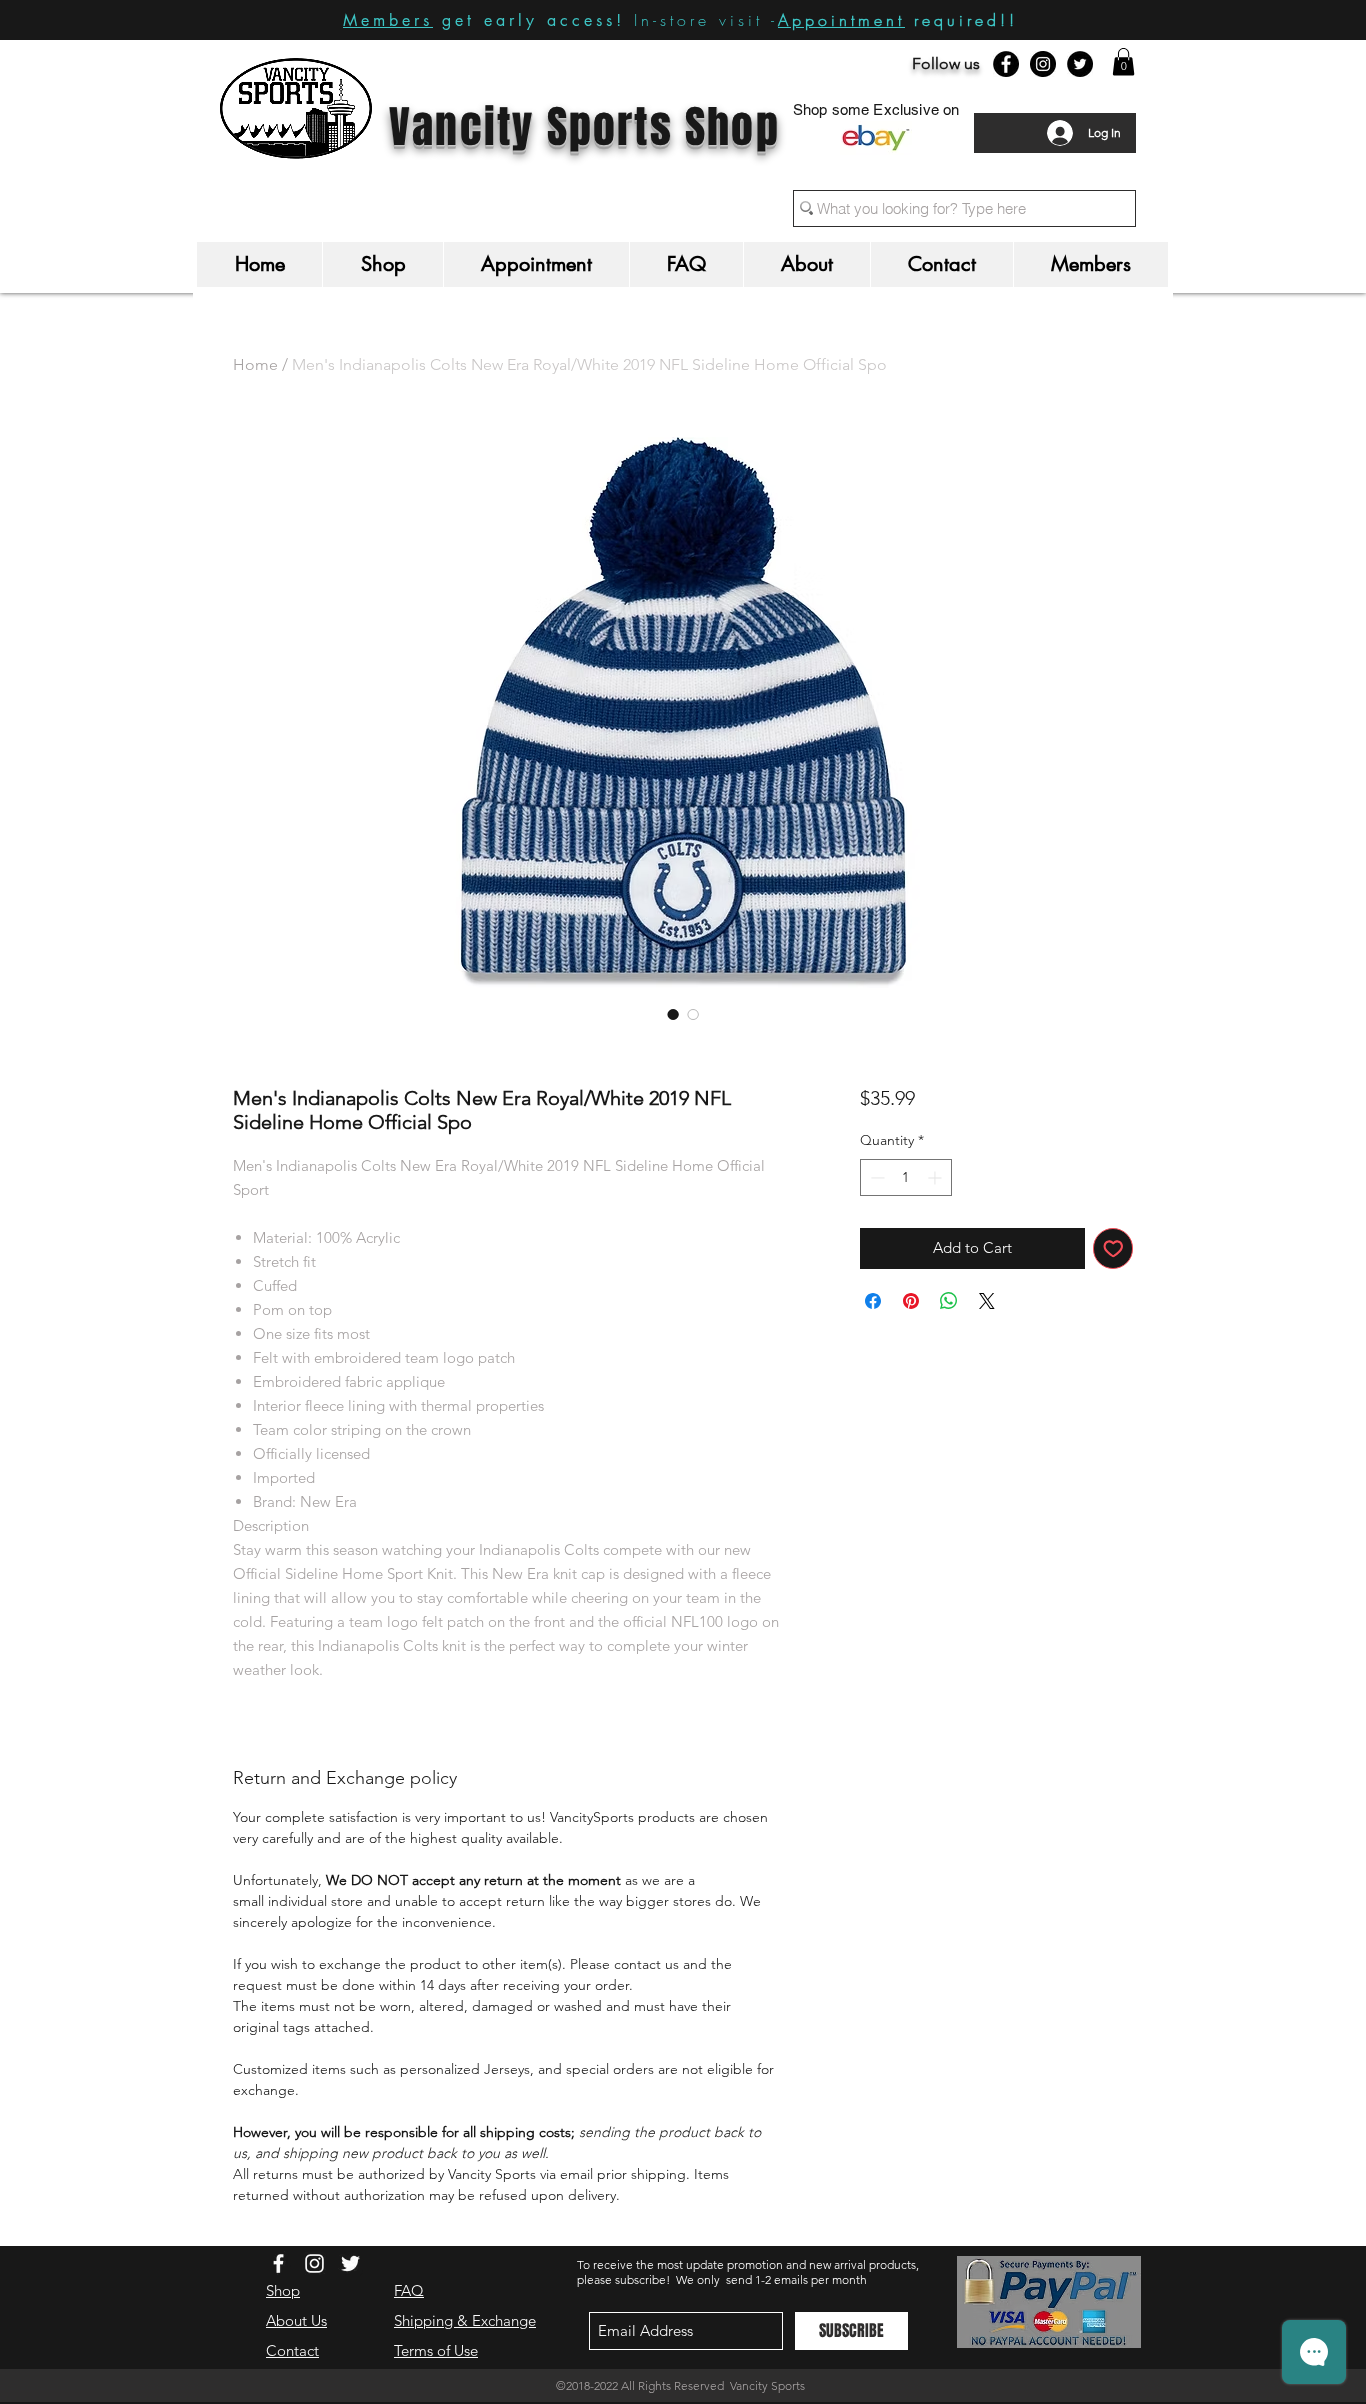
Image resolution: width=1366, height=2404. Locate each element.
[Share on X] (987, 1301)
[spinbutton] (906, 1177)
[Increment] (936, 1177)
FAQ (409, 2290)
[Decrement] (875, 1177)
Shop (283, 2290)
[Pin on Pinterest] (911, 1301)
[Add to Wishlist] (1113, 1248)
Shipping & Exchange (465, 2320)
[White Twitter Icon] (350, 2263)
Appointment (841, 20)
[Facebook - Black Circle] (1006, 64)
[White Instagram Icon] (314, 2263)
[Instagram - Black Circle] (1043, 64)
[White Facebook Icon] (278, 2263)
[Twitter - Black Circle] (1080, 64)
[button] (1123, 61)
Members (388, 20)
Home (255, 364)
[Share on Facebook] (873, 1301)
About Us (296, 2320)
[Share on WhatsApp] (949, 1301)
